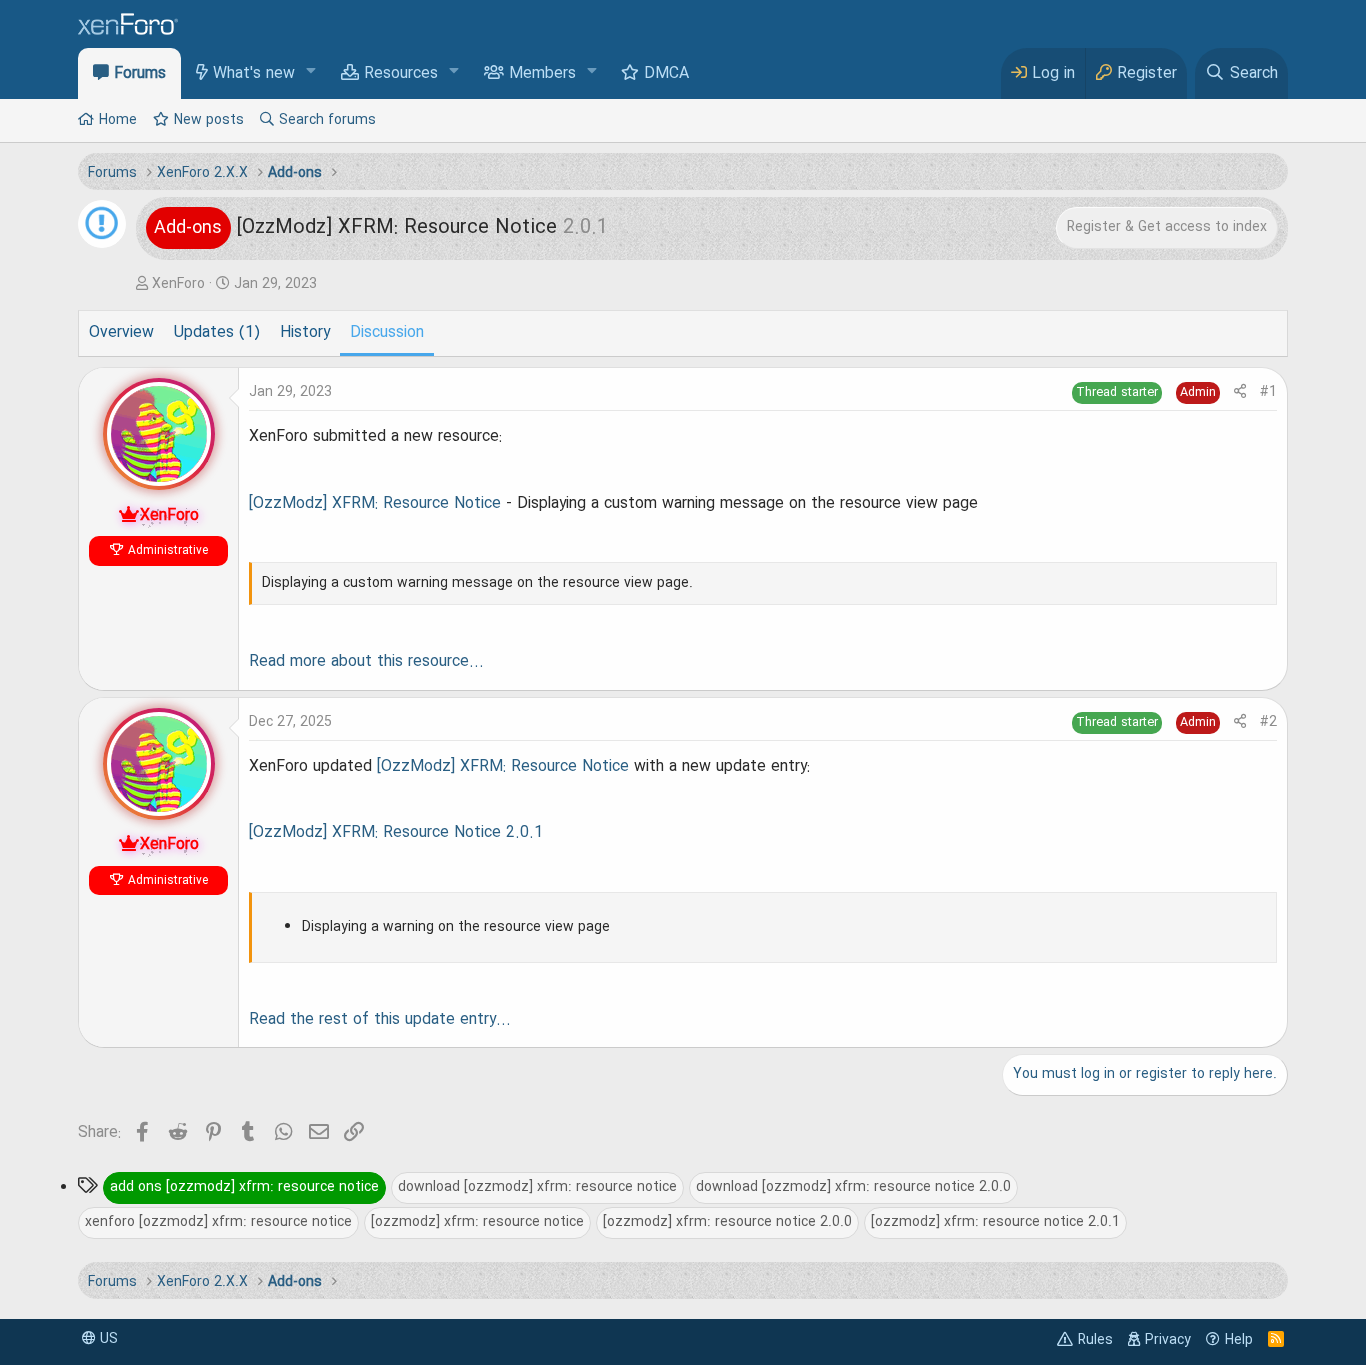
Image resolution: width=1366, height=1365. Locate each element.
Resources (401, 74)
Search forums (327, 120)
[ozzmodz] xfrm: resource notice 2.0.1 (995, 1222)
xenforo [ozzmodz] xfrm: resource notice (218, 1222)
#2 (1268, 722)
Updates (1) (217, 333)
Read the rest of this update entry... (380, 1020)
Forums (140, 74)
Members (542, 74)
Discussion (387, 333)
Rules (1095, 1340)
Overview (121, 333)
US (107, 1339)
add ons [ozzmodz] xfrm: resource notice (244, 1187)
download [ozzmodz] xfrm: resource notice (537, 1187)
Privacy (1168, 1340)
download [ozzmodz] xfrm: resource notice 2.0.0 (853, 1187)
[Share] (1240, 392)
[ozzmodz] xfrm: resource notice (477, 1222)
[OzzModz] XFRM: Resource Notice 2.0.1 (396, 833)
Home (118, 120)
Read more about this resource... (366, 662)
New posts (209, 120)
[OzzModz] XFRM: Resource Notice (375, 504)
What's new (254, 74)
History (305, 333)
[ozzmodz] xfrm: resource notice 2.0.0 (727, 1222)
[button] (311, 72)
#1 (1268, 392)
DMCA (666, 74)
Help (1239, 1340)
